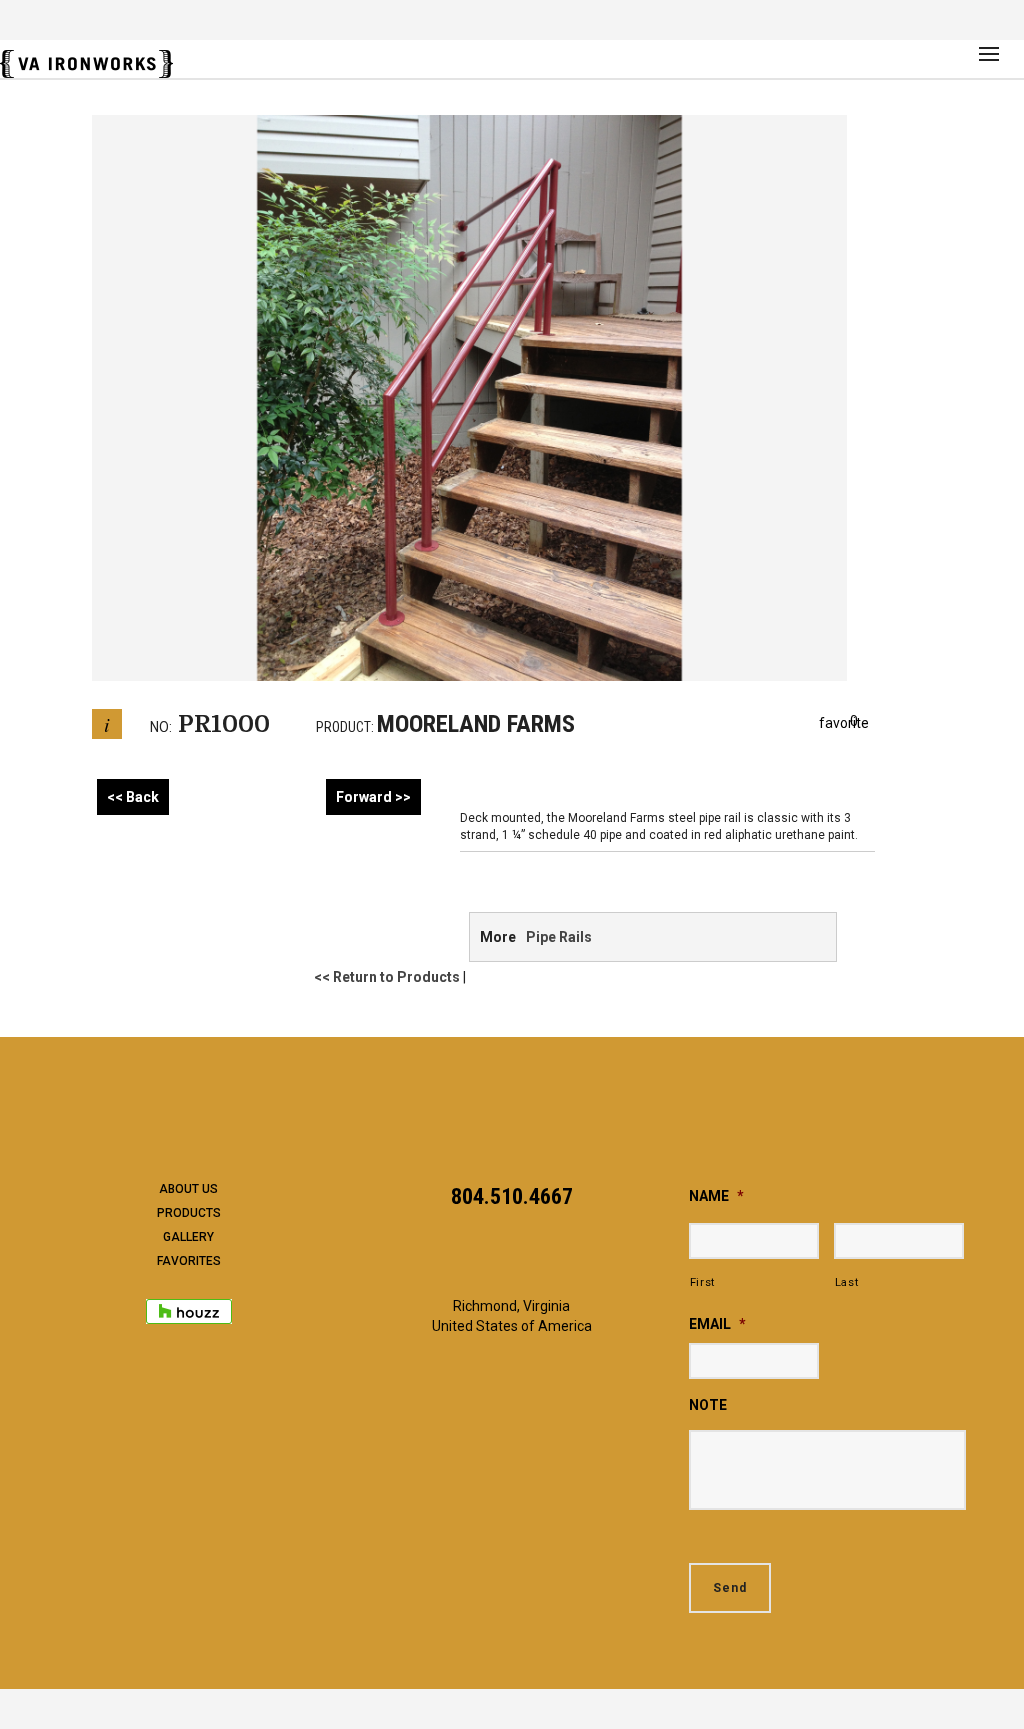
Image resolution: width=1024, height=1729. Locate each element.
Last (847, 1282)
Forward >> (373, 797)
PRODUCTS (189, 1213)
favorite (844, 722)
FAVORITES (189, 1261)
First (702, 1282)
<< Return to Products (387, 977)
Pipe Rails (559, 937)
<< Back (133, 797)
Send (730, 1588)
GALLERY (188, 1237)
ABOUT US (188, 1189)
